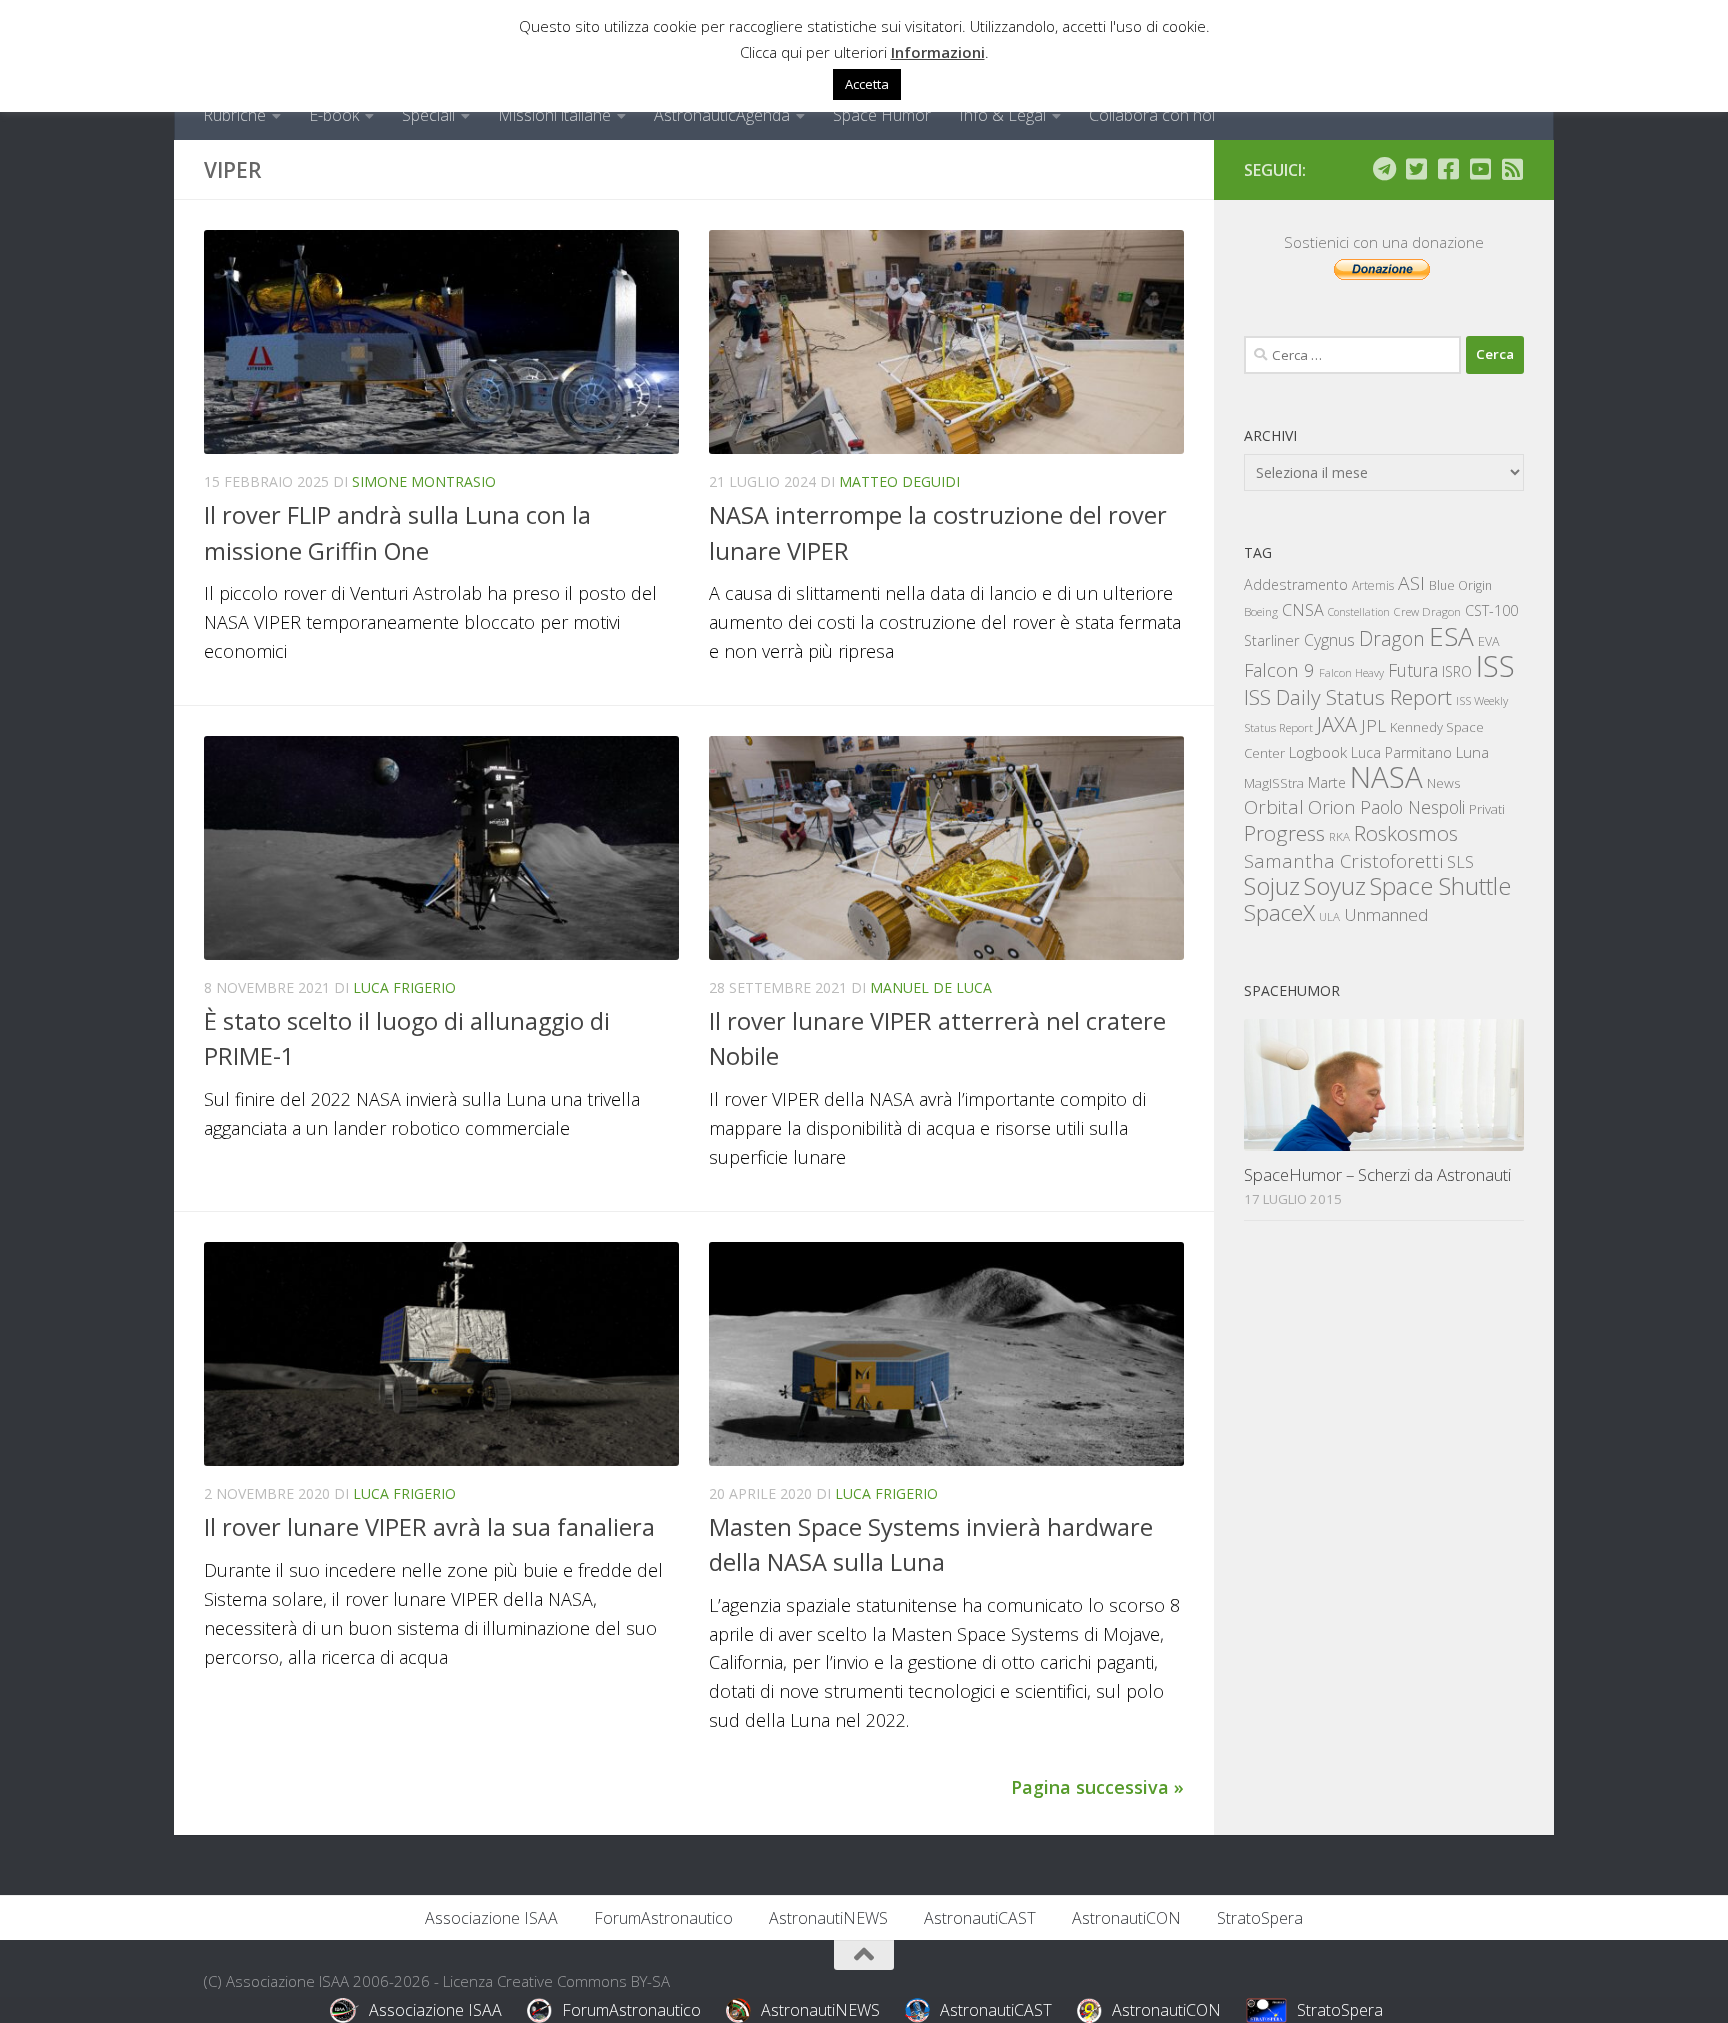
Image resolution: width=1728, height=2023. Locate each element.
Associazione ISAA (491, 1918)
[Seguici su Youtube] (1480, 169)
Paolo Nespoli (1412, 807)
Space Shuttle (1440, 885)
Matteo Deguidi (899, 481)
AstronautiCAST (980, 1918)
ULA (1329, 916)
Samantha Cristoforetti (1343, 860)
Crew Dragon (1427, 611)
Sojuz (1272, 885)
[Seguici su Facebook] (1448, 169)
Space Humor (882, 115)
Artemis (1373, 585)
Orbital (1274, 807)
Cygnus (1329, 640)
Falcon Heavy (1351, 672)
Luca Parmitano (1401, 752)
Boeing (1261, 611)
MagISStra (1274, 783)
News (1444, 782)
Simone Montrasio (424, 481)
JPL (1373, 725)
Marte (1327, 782)
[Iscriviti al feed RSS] (1512, 169)
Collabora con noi (1152, 115)
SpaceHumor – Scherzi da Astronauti (1377, 1174)
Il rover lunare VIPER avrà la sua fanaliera (429, 1527)
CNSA (1303, 610)
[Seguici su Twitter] (1416, 169)
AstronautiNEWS (828, 1918)
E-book (334, 115)
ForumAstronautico (663, 1918)
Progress (1284, 833)
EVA (1489, 641)
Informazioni (938, 52)
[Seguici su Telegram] (1384, 169)
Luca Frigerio (404, 987)
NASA (1386, 777)
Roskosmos (1406, 833)
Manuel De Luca (931, 987)
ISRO (1457, 671)
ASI (1411, 583)
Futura (1413, 670)
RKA (1339, 836)
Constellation (1359, 612)
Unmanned (1386, 914)
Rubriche (234, 115)
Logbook (1318, 752)
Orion (1332, 807)
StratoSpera (1260, 1918)
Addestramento (1296, 584)
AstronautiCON (1126, 1918)
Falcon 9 (1279, 669)
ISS (1495, 665)
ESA (1451, 636)
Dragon (1392, 638)
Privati (1487, 809)
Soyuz (1335, 886)
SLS (1460, 862)
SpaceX (1279, 912)
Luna (1472, 752)
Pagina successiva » (1097, 1787)
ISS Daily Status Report (1348, 697)
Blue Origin (1460, 585)
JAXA (1337, 724)
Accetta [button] (867, 84)
